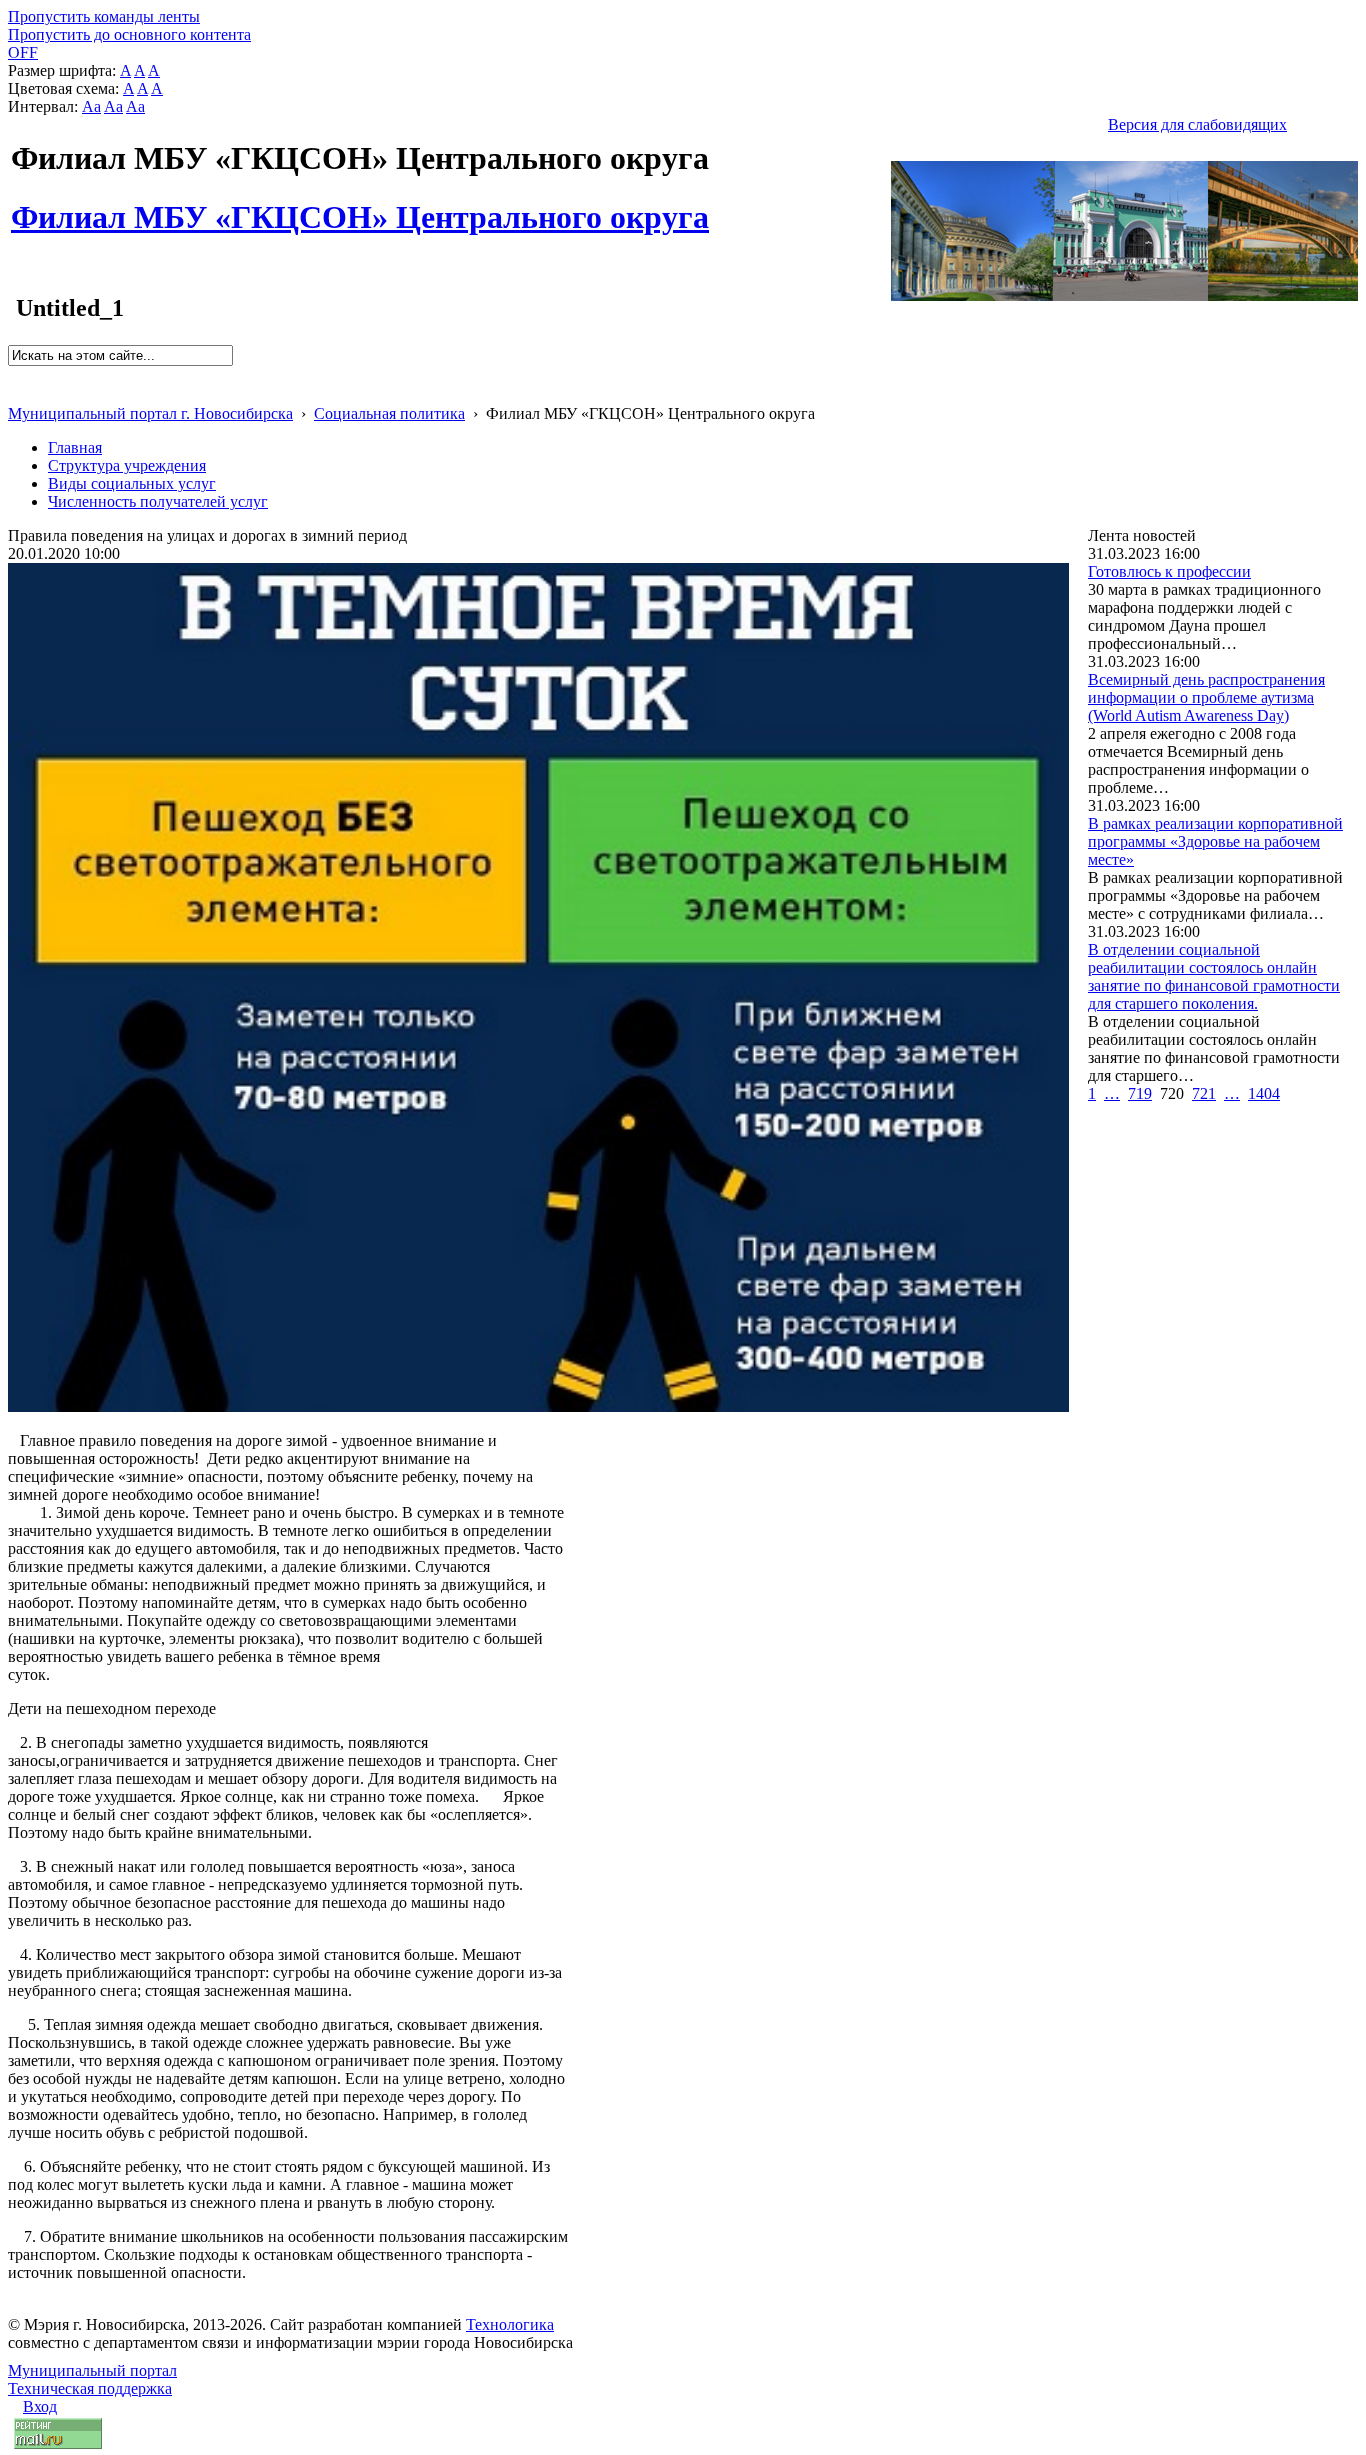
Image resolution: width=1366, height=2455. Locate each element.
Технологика (510, 2324)
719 (1140, 1093)
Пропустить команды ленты (104, 16)
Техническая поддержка (90, 2388)
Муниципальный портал (92, 2370)
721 (1204, 1093)
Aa (91, 106)
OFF (23, 52)
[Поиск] (14, 374)
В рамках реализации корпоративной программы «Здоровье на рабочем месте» (1215, 841)
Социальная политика (389, 413)
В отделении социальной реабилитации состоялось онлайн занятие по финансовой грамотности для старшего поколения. (1214, 976)
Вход (40, 2406)
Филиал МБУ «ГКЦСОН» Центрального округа (360, 206)
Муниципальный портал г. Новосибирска (150, 413)
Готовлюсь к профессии (1169, 571)
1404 (1264, 1093)
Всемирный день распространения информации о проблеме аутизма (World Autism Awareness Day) (1206, 697)
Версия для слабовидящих (1197, 124)
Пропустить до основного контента (129, 34)
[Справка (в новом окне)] (16, 392)
